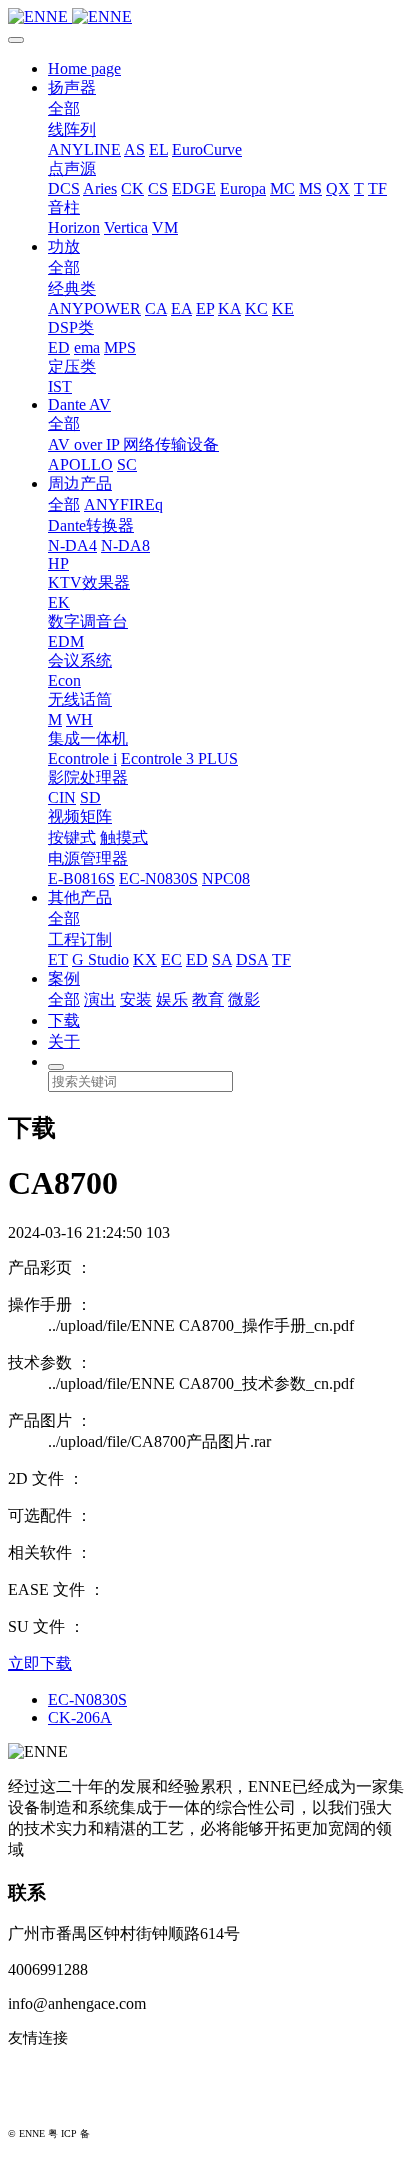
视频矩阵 (80, 816)
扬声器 (72, 87)
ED (59, 347)
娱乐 (172, 999)
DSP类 (71, 327)
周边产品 (80, 483)
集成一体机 (88, 738)
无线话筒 (80, 699)
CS (158, 188)
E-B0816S (81, 878)
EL (158, 149)
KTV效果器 (89, 582)
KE (283, 308)
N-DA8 (125, 545)
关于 (64, 1041)
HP (58, 563)
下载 (64, 1020)
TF (377, 188)
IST (60, 386)
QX (338, 188)
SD (90, 797)
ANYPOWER (94, 308)
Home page (84, 68)
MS (310, 188)
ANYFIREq (123, 504)
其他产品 (80, 897)
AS (134, 149)
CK (132, 188)
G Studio (100, 959)
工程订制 (80, 939)
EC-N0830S (158, 878)
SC (127, 464)
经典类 (72, 288)
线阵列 (72, 129)
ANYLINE (84, 149)
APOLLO (80, 464)
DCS (64, 188)
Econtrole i (82, 758)
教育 (208, 999)
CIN (62, 797)
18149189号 (118, 2133)
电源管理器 (88, 858)
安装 (136, 999)
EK (59, 602)
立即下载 (40, 1663)
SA (222, 959)
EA (181, 308)
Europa (243, 188)
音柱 (64, 207)
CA (156, 308)
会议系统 (80, 660)
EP (205, 308)
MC (282, 188)
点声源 (72, 168)
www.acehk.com (60, 2103)
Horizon (74, 227)
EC (171, 959)
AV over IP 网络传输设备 (133, 444)
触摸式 (124, 837)
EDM (66, 641)
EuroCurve (207, 149)
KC (256, 308)
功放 (64, 246)
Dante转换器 (91, 525)
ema (87, 347)
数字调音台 (88, 621)
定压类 (72, 366)
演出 (100, 999)
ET (58, 959)
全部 (64, 108)
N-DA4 (72, 545)
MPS (120, 347)
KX (145, 959)
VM (165, 227)
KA (229, 308)
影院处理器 (88, 777)
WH (79, 719)
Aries (100, 188)
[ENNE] (206, 17)
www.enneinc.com (66, 2071)
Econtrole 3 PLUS (179, 758)
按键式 (72, 837)
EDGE (194, 188)
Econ (64, 680)
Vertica (126, 227)
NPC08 (226, 878)
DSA (252, 959)
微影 (244, 999)
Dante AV (79, 404)
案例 (64, 978)
